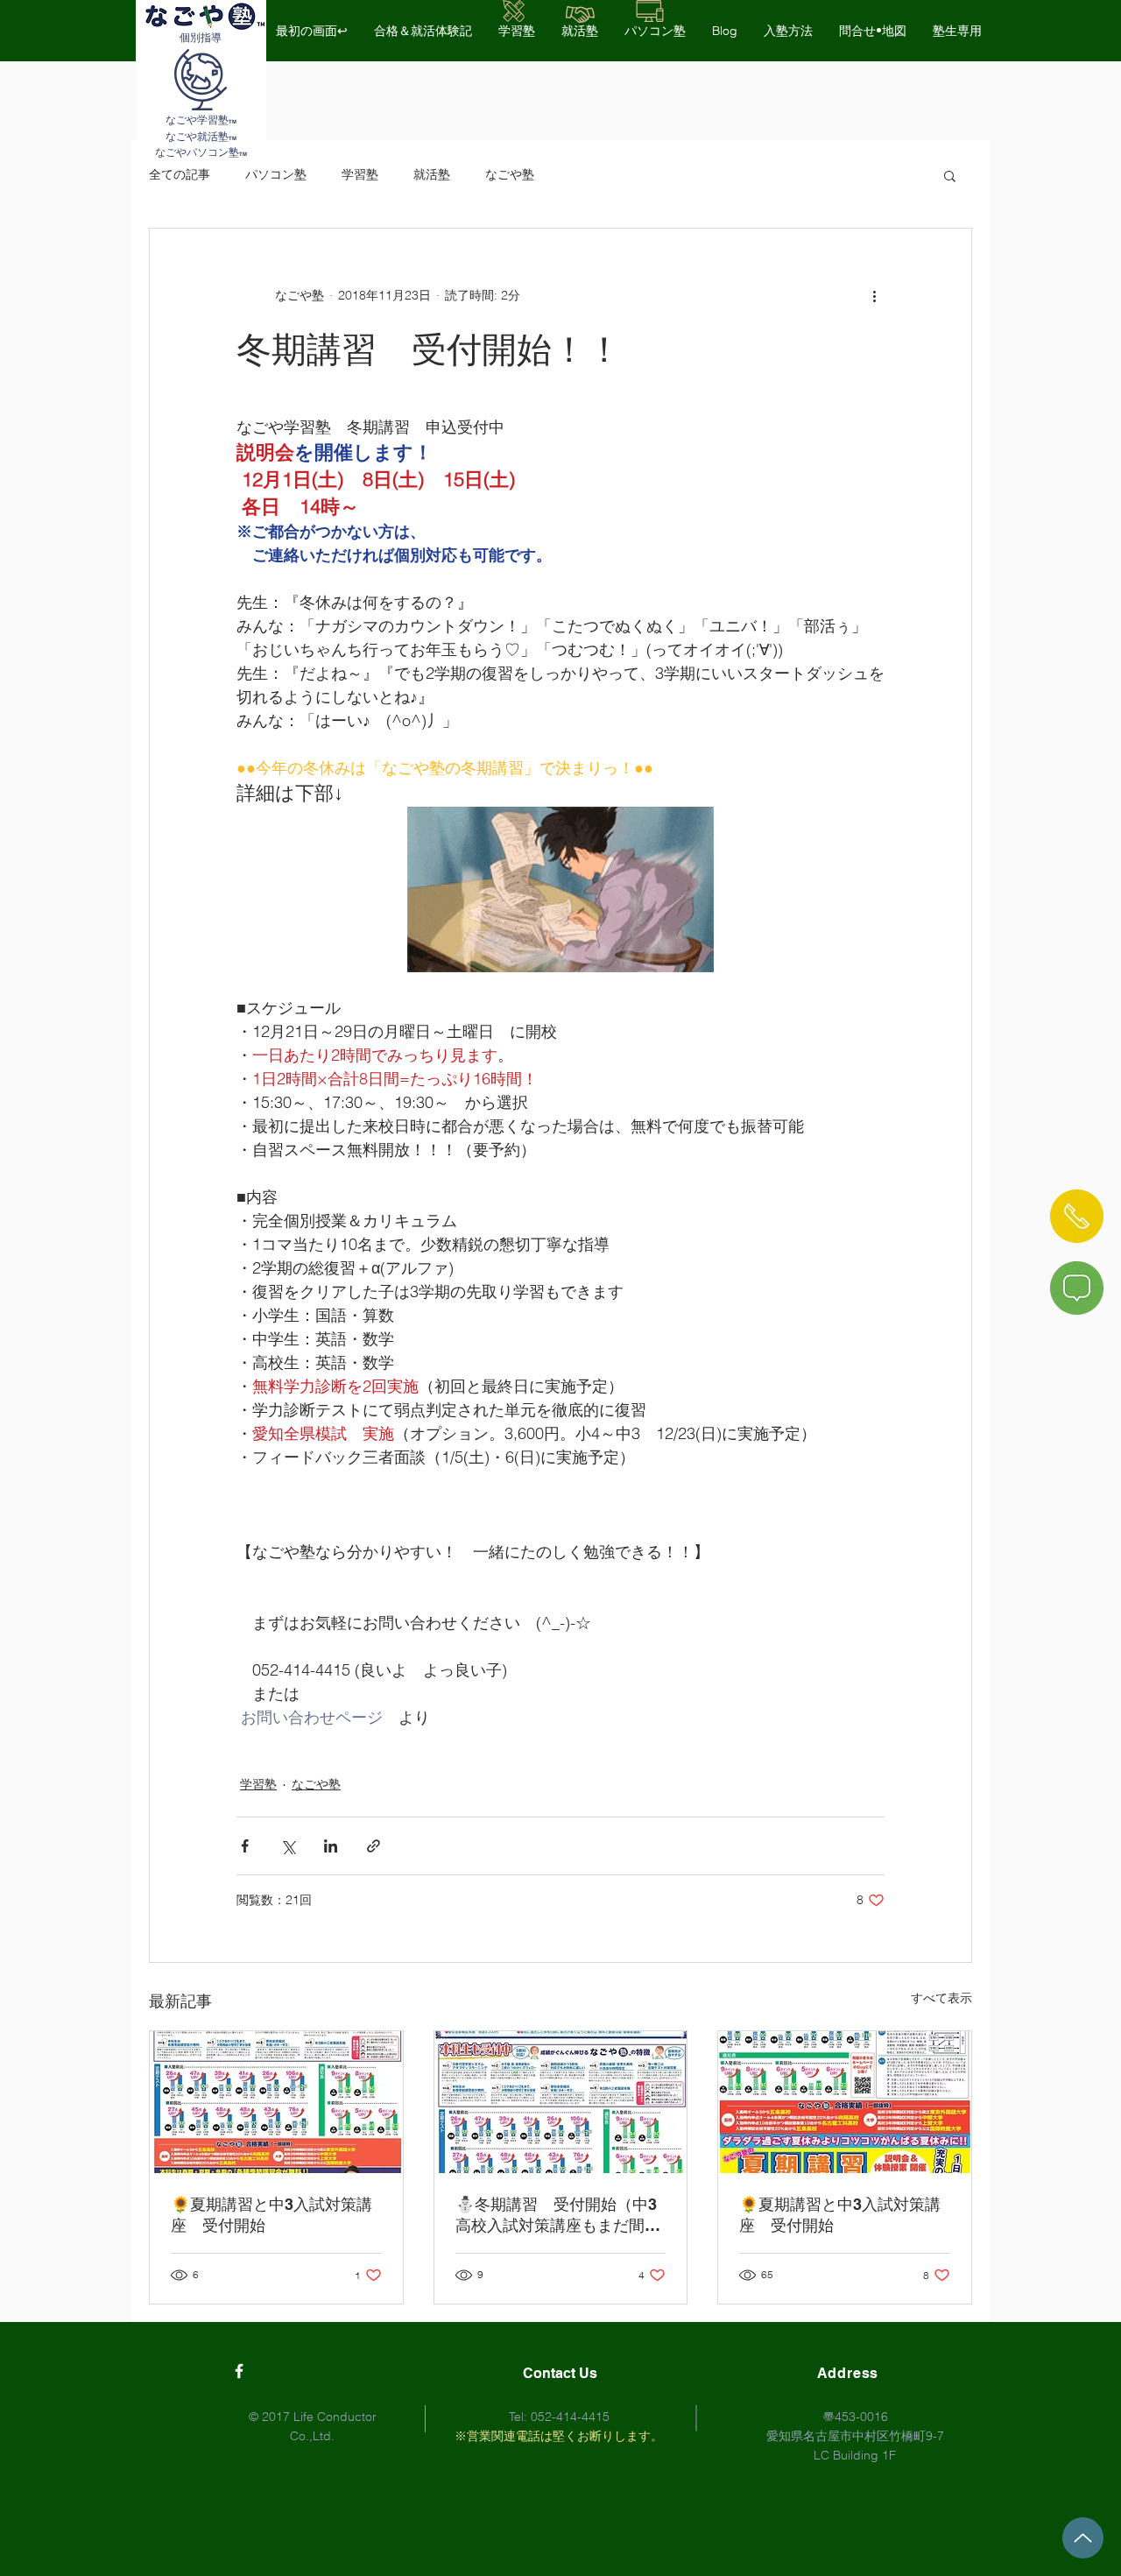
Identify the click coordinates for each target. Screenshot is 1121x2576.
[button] (950, 175)
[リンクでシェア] (374, 1846)
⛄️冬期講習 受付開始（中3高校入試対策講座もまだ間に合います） (558, 2216)
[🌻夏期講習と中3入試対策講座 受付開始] (276, 2102)
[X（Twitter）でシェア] (288, 1846)
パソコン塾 (276, 174)
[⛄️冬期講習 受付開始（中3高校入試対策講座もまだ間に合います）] (561, 2102)
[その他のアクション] (874, 295)
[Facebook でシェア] (245, 1846)
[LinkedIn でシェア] (331, 1846)
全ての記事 (180, 174)
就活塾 (432, 174)
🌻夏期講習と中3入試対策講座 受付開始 (271, 2215)
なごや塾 (510, 174)
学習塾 (360, 174)
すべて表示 (941, 1998)
